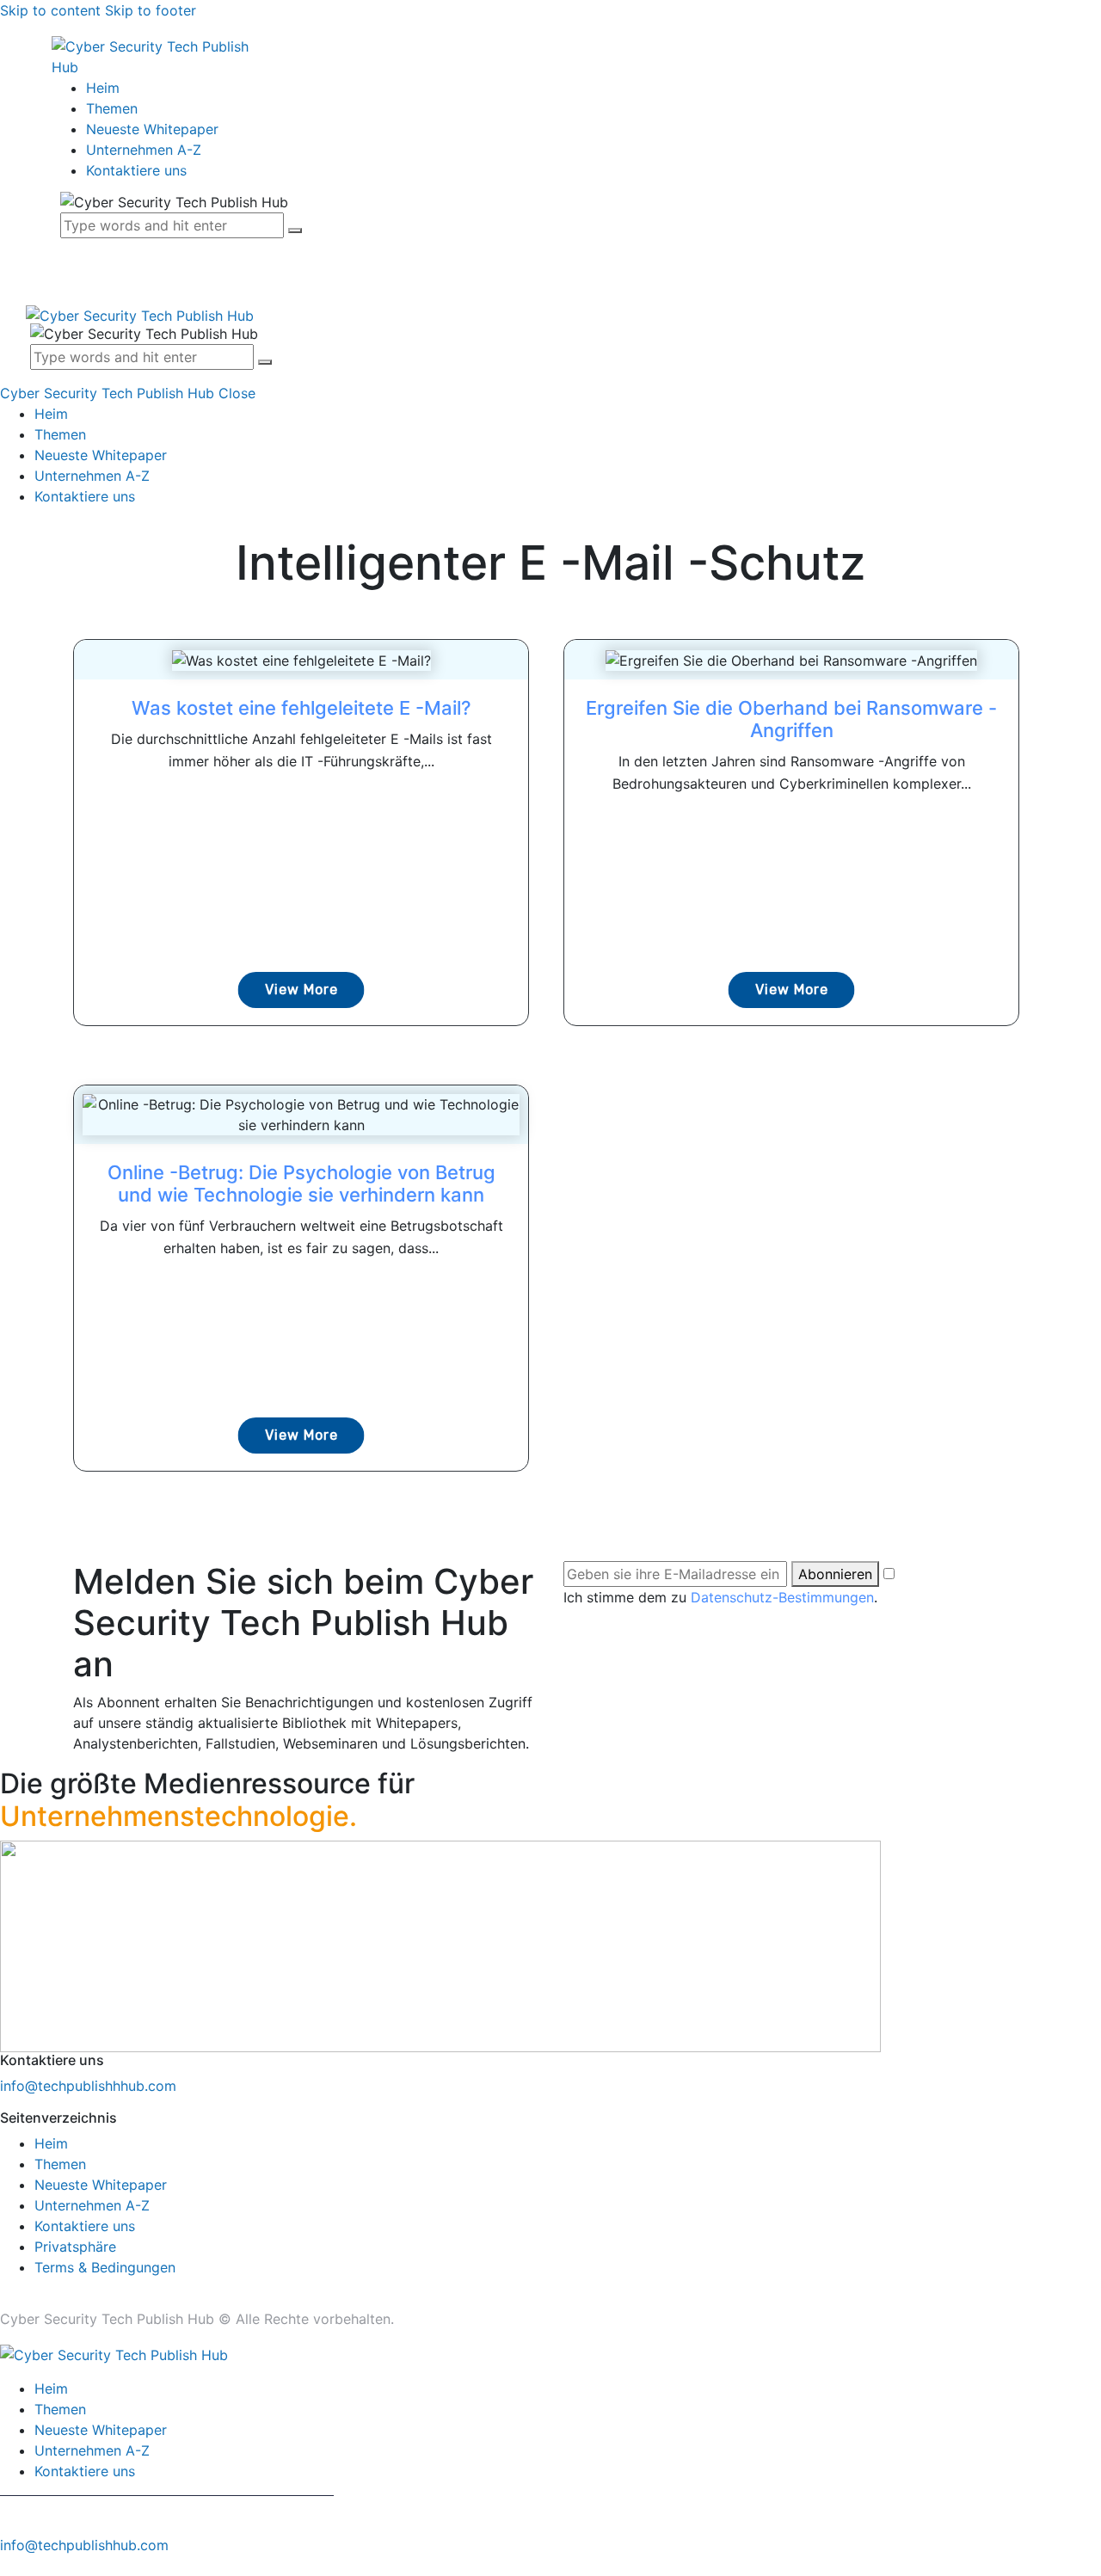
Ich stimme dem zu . (720, 1597)
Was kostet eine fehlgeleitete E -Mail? (301, 708)
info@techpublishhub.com (84, 2545)
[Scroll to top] (9, 2566)
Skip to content (50, 10)
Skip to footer (151, 10)
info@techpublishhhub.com (88, 2086)
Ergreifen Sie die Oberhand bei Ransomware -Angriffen (791, 719)
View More (301, 990)
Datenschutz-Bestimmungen (782, 1597)
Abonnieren (835, 1574)
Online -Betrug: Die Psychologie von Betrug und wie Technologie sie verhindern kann (301, 1183)
